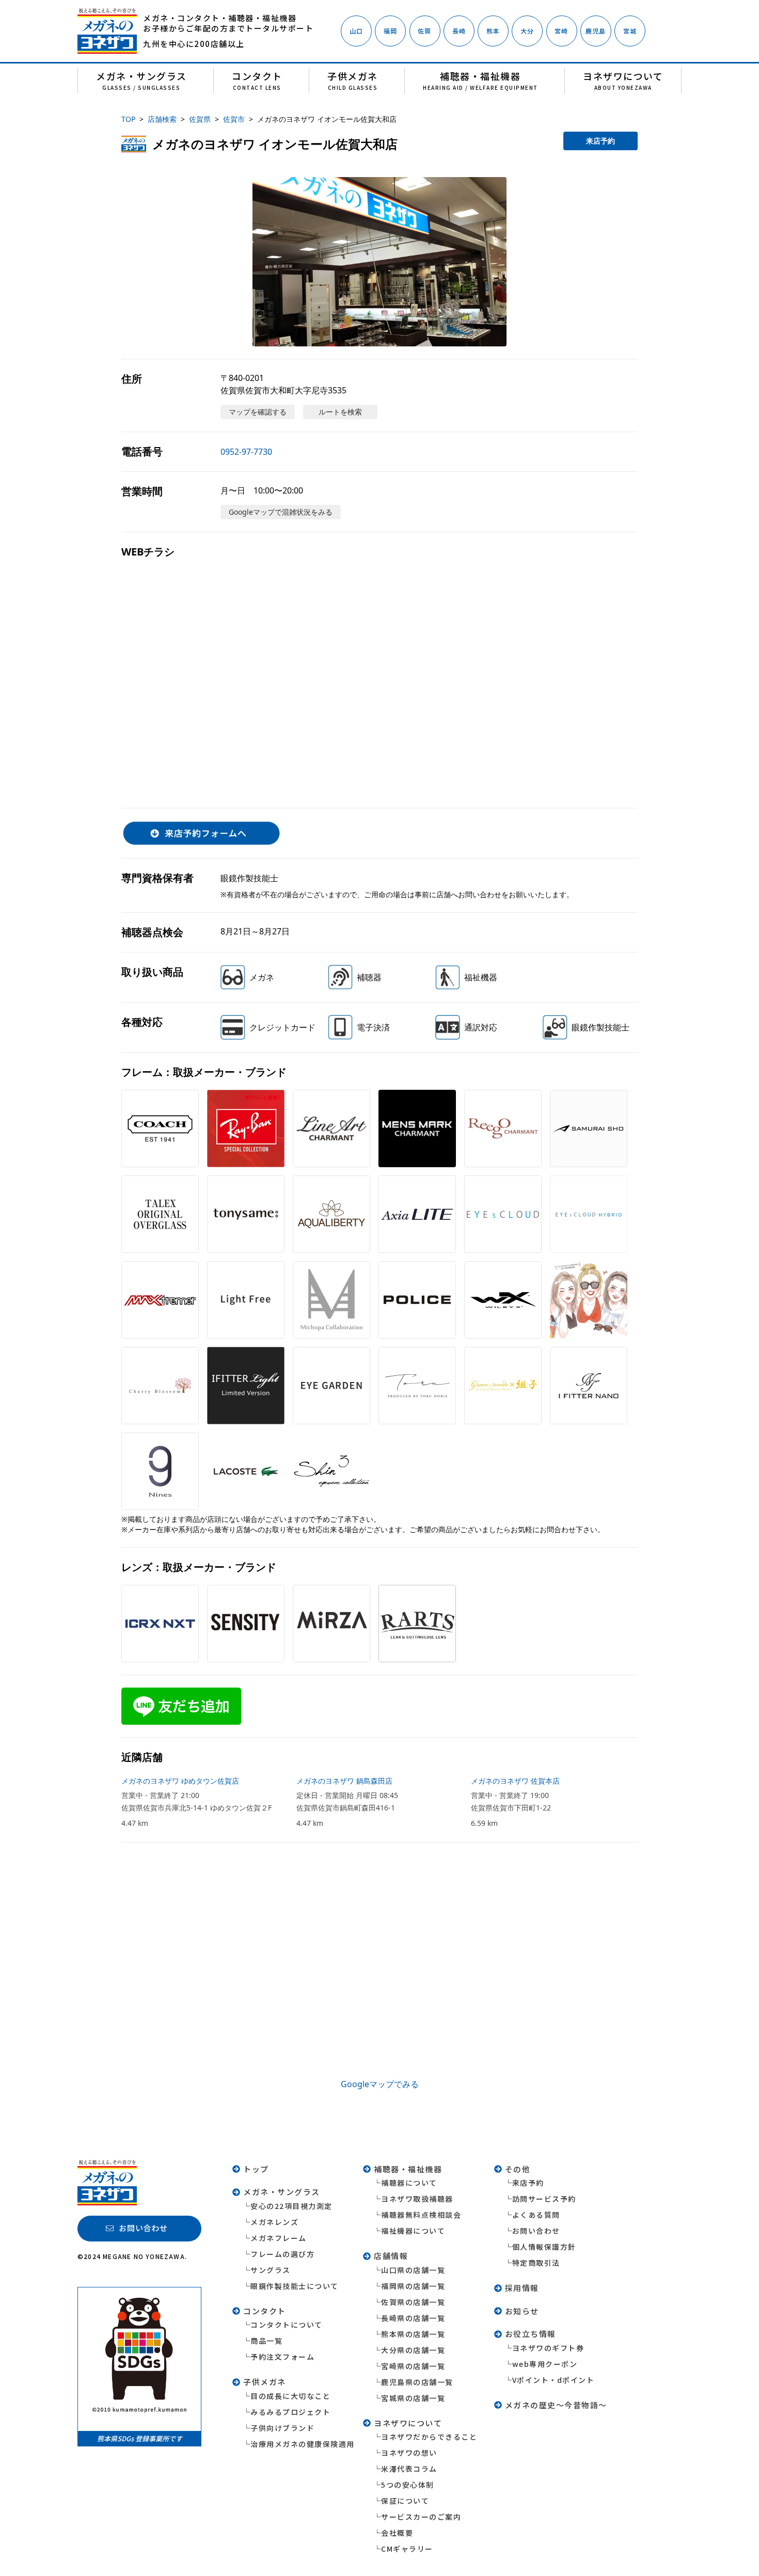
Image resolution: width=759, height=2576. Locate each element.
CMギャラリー (407, 2549)
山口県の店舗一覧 (413, 2270)
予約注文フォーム (282, 2357)
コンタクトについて (287, 2325)
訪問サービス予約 (544, 2199)
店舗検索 (162, 119)
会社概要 (397, 2533)
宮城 (630, 31)
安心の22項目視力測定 (291, 2206)
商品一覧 (266, 2341)
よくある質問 (536, 2215)
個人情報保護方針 (544, 2247)
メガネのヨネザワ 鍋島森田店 (344, 1781)
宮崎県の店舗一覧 (413, 2366)
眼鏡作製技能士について (295, 2286)
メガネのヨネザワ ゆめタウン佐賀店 (180, 1781)
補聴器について (409, 2183)
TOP (128, 119)
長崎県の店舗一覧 (413, 2318)
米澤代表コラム (409, 2469)
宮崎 (561, 31)
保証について (405, 2501)
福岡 (390, 31)
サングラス (271, 2270)
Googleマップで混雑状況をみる (281, 512)
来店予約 (600, 141)
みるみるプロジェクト (290, 2412)
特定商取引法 (536, 2263)
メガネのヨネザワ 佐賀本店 (515, 1781)
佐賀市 (234, 119)
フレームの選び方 (282, 2254)
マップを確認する (258, 412)
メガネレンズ (274, 2222)
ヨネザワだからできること (429, 2437)
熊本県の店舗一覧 (413, 2334)
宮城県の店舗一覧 (413, 2398)
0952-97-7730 (246, 452)
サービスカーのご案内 (421, 2517)
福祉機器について (413, 2231)
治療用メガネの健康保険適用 (303, 2444)
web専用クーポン (545, 2364)
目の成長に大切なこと (290, 2396)
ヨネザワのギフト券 (548, 2348)
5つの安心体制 (408, 2485)
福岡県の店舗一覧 (413, 2286)
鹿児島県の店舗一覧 (417, 2382)
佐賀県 (200, 119)
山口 (356, 31)
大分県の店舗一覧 (413, 2350)
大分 (527, 31)
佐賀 (424, 31)
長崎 (459, 31)
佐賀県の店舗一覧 (413, 2302)
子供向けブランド (282, 2428)
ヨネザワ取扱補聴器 (417, 2199)
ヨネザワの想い (409, 2453)
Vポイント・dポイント (554, 2380)
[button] (379, 262)
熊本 (493, 31)
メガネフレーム (279, 2238)
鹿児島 (596, 31)
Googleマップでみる (380, 2084)
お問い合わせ (536, 2231)
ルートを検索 (340, 412)
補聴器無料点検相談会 (421, 2215)
